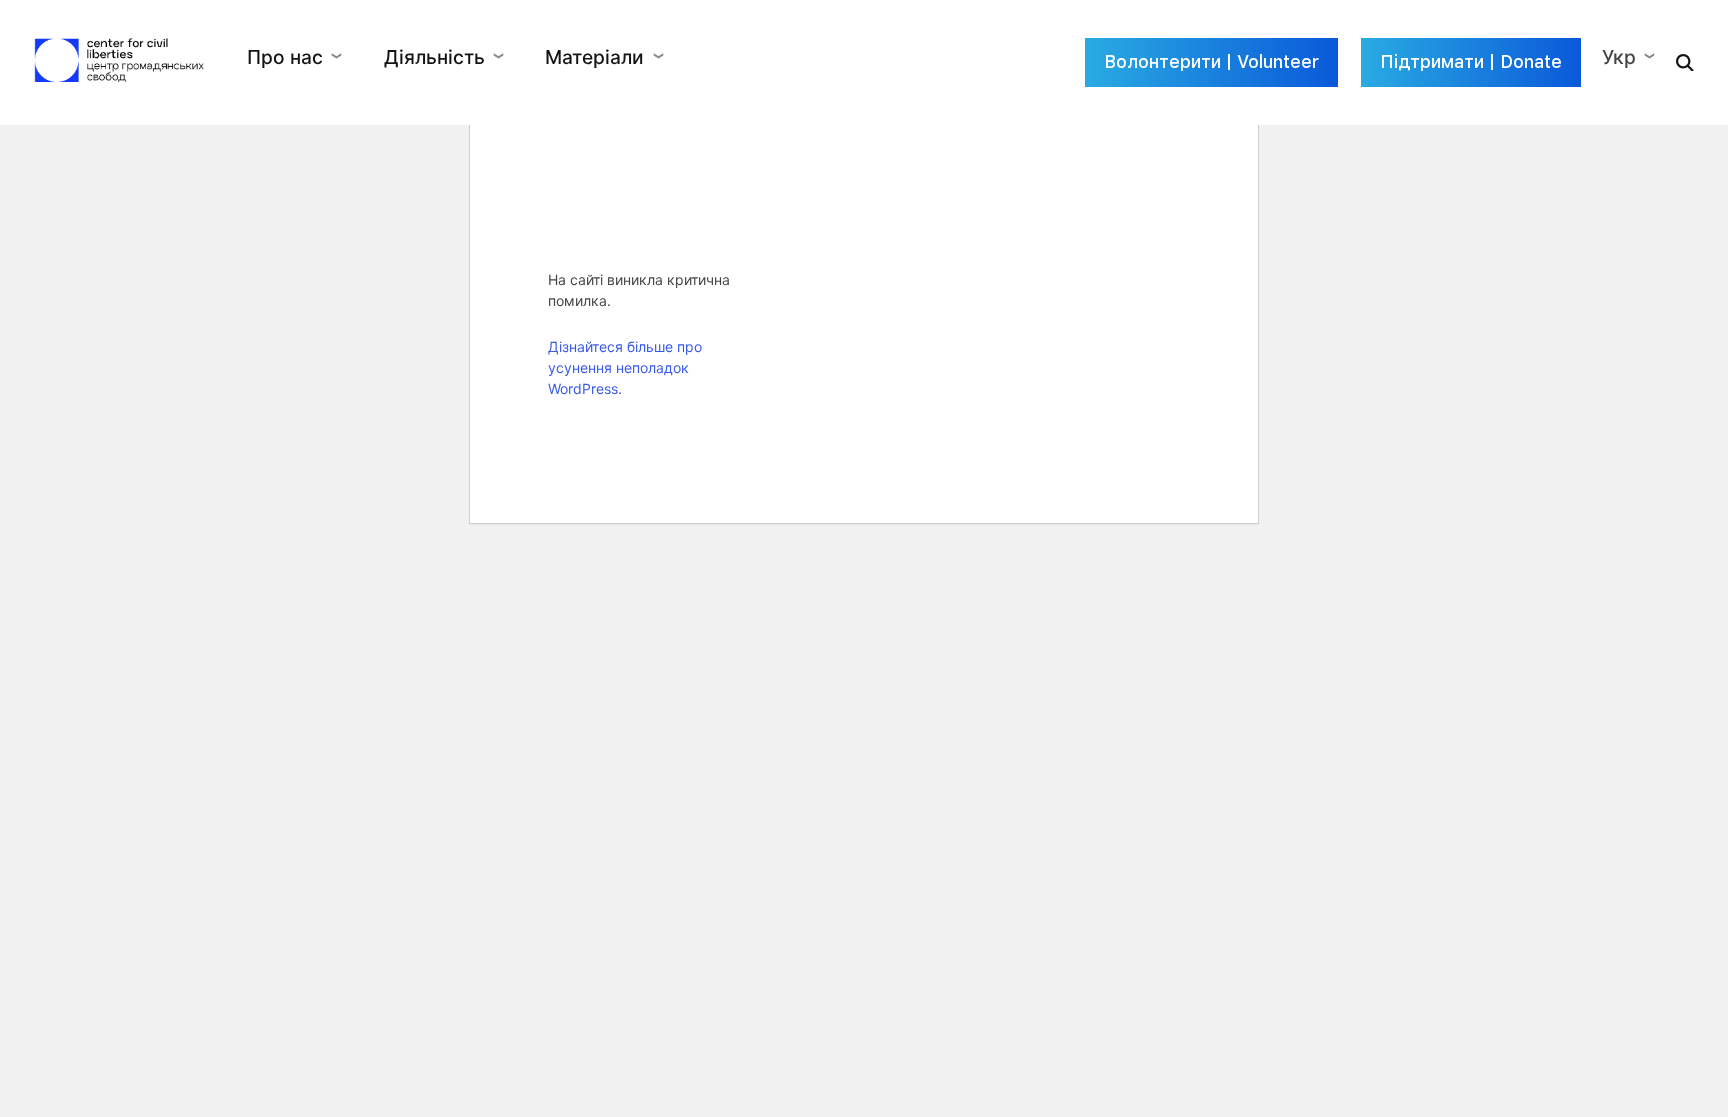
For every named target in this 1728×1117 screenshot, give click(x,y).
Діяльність (434, 57)
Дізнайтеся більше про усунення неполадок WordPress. (625, 367)
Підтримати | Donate (1471, 61)
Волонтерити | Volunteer (1211, 61)
